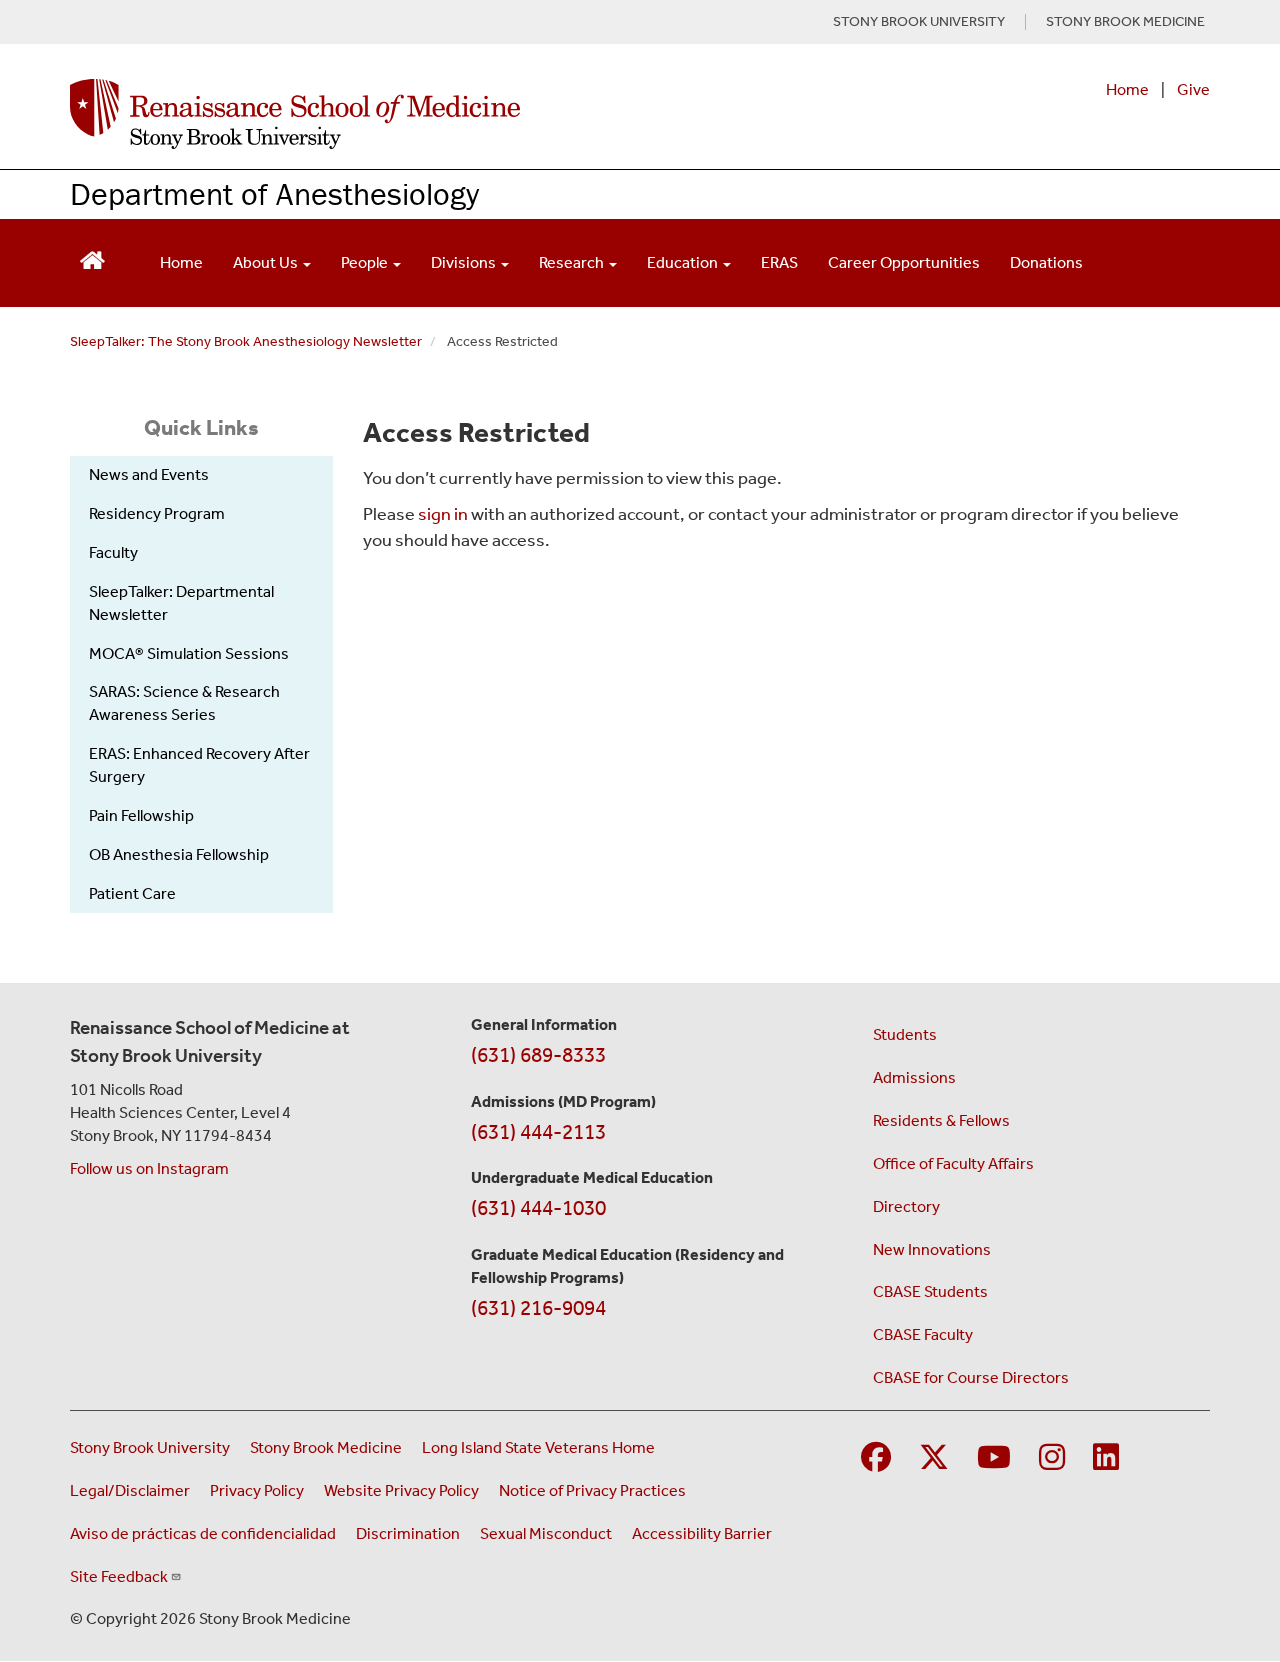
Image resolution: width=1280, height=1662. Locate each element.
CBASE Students (930, 1291)
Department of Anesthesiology (274, 193)
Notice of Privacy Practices (592, 1490)
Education (684, 262)
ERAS (779, 262)
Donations (1046, 262)
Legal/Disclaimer (130, 1490)
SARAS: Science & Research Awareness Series (184, 703)
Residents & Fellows (941, 1120)
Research (573, 262)
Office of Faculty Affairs (953, 1163)
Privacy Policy (257, 1490)
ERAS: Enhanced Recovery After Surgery (199, 765)
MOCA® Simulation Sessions (189, 653)
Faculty (113, 552)
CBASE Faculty (923, 1334)
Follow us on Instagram (149, 1168)
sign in (443, 514)
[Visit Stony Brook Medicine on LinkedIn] (1106, 1458)
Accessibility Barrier (702, 1533)
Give (1193, 89)
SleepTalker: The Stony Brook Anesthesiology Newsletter (246, 341)
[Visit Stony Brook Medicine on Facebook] (876, 1458)
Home (1127, 89)
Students (905, 1034)
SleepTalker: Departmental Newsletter (181, 603)
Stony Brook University (150, 1447)
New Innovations (932, 1249)
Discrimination (408, 1533)
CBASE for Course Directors (971, 1377)
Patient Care (132, 893)
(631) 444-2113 (538, 1132)
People (366, 262)
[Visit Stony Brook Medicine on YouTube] (994, 1458)
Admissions (914, 1077)
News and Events (149, 474)
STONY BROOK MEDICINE (1125, 22)
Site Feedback (119, 1576)
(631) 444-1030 (538, 1208)
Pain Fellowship (141, 815)
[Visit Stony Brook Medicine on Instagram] (1052, 1458)
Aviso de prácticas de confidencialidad (203, 1533)
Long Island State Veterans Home (538, 1447)
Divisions (465, 262)
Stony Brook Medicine (326, 1447)
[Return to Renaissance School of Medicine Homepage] (92, 258)
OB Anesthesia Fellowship (179, 854)
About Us (267, 262)
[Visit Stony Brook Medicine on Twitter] (934, 1458)
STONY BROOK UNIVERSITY (919, 22)
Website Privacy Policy (401, 1490)
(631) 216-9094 (538, 1308)
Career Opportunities (904, 262)
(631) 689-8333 (538, 1055)
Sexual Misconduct (546, 1533)
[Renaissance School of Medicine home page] (434, 114)
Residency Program (157, 513)
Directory (906, 1206)
